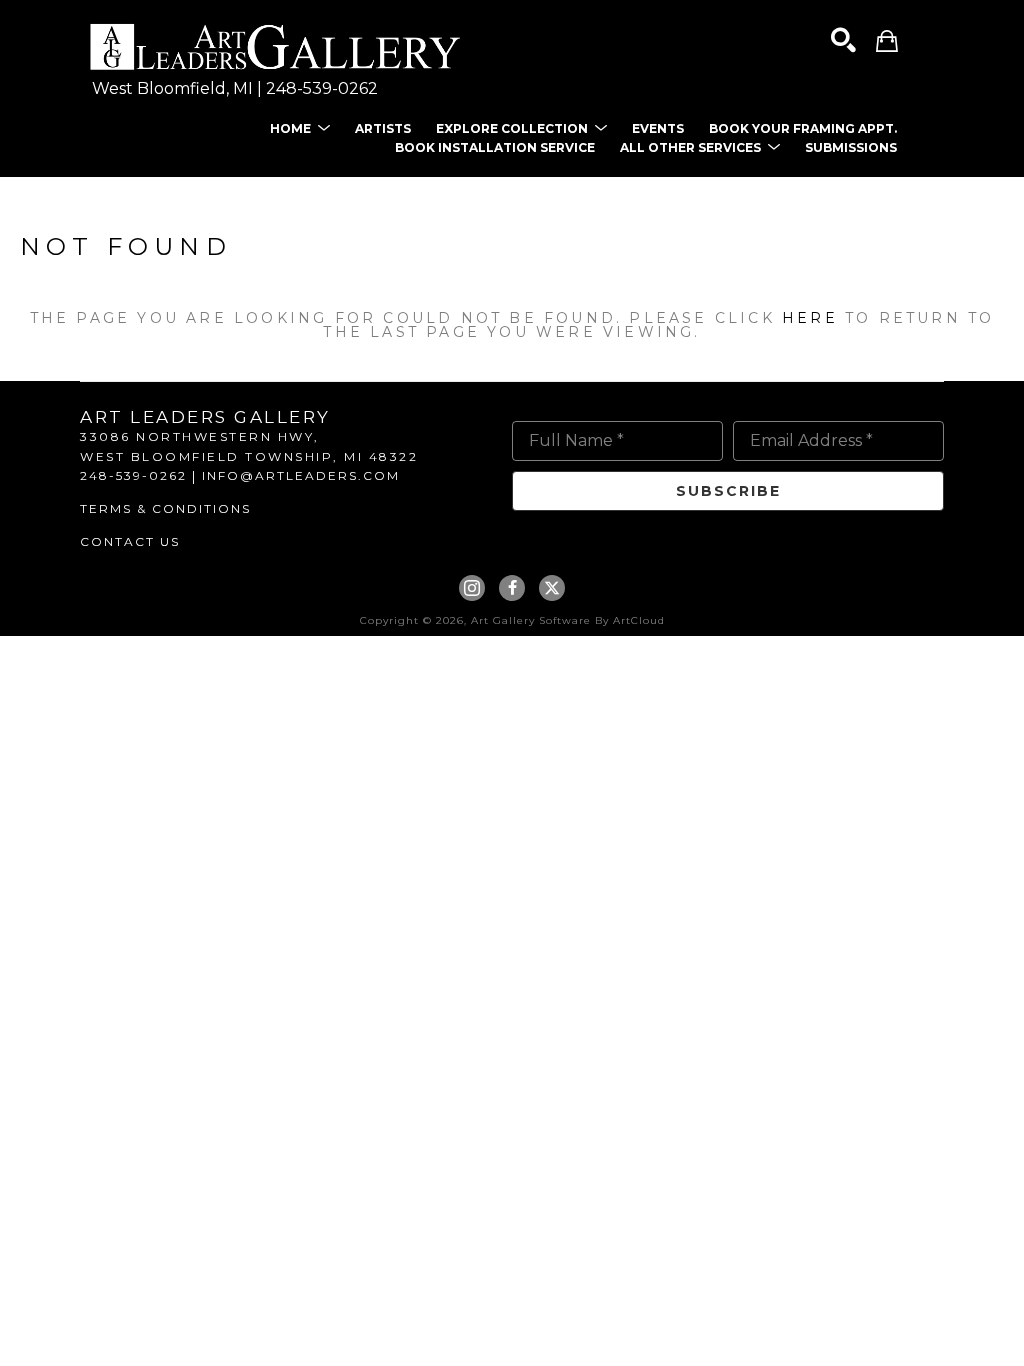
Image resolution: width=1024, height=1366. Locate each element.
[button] (300, 128)
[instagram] (472, 588)
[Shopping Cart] (887, 40)
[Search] (843, 40)
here (810, 318)
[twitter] (552, 588)
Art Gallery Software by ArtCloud (568, 620)
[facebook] (512, 588)
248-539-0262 (322, 88)
